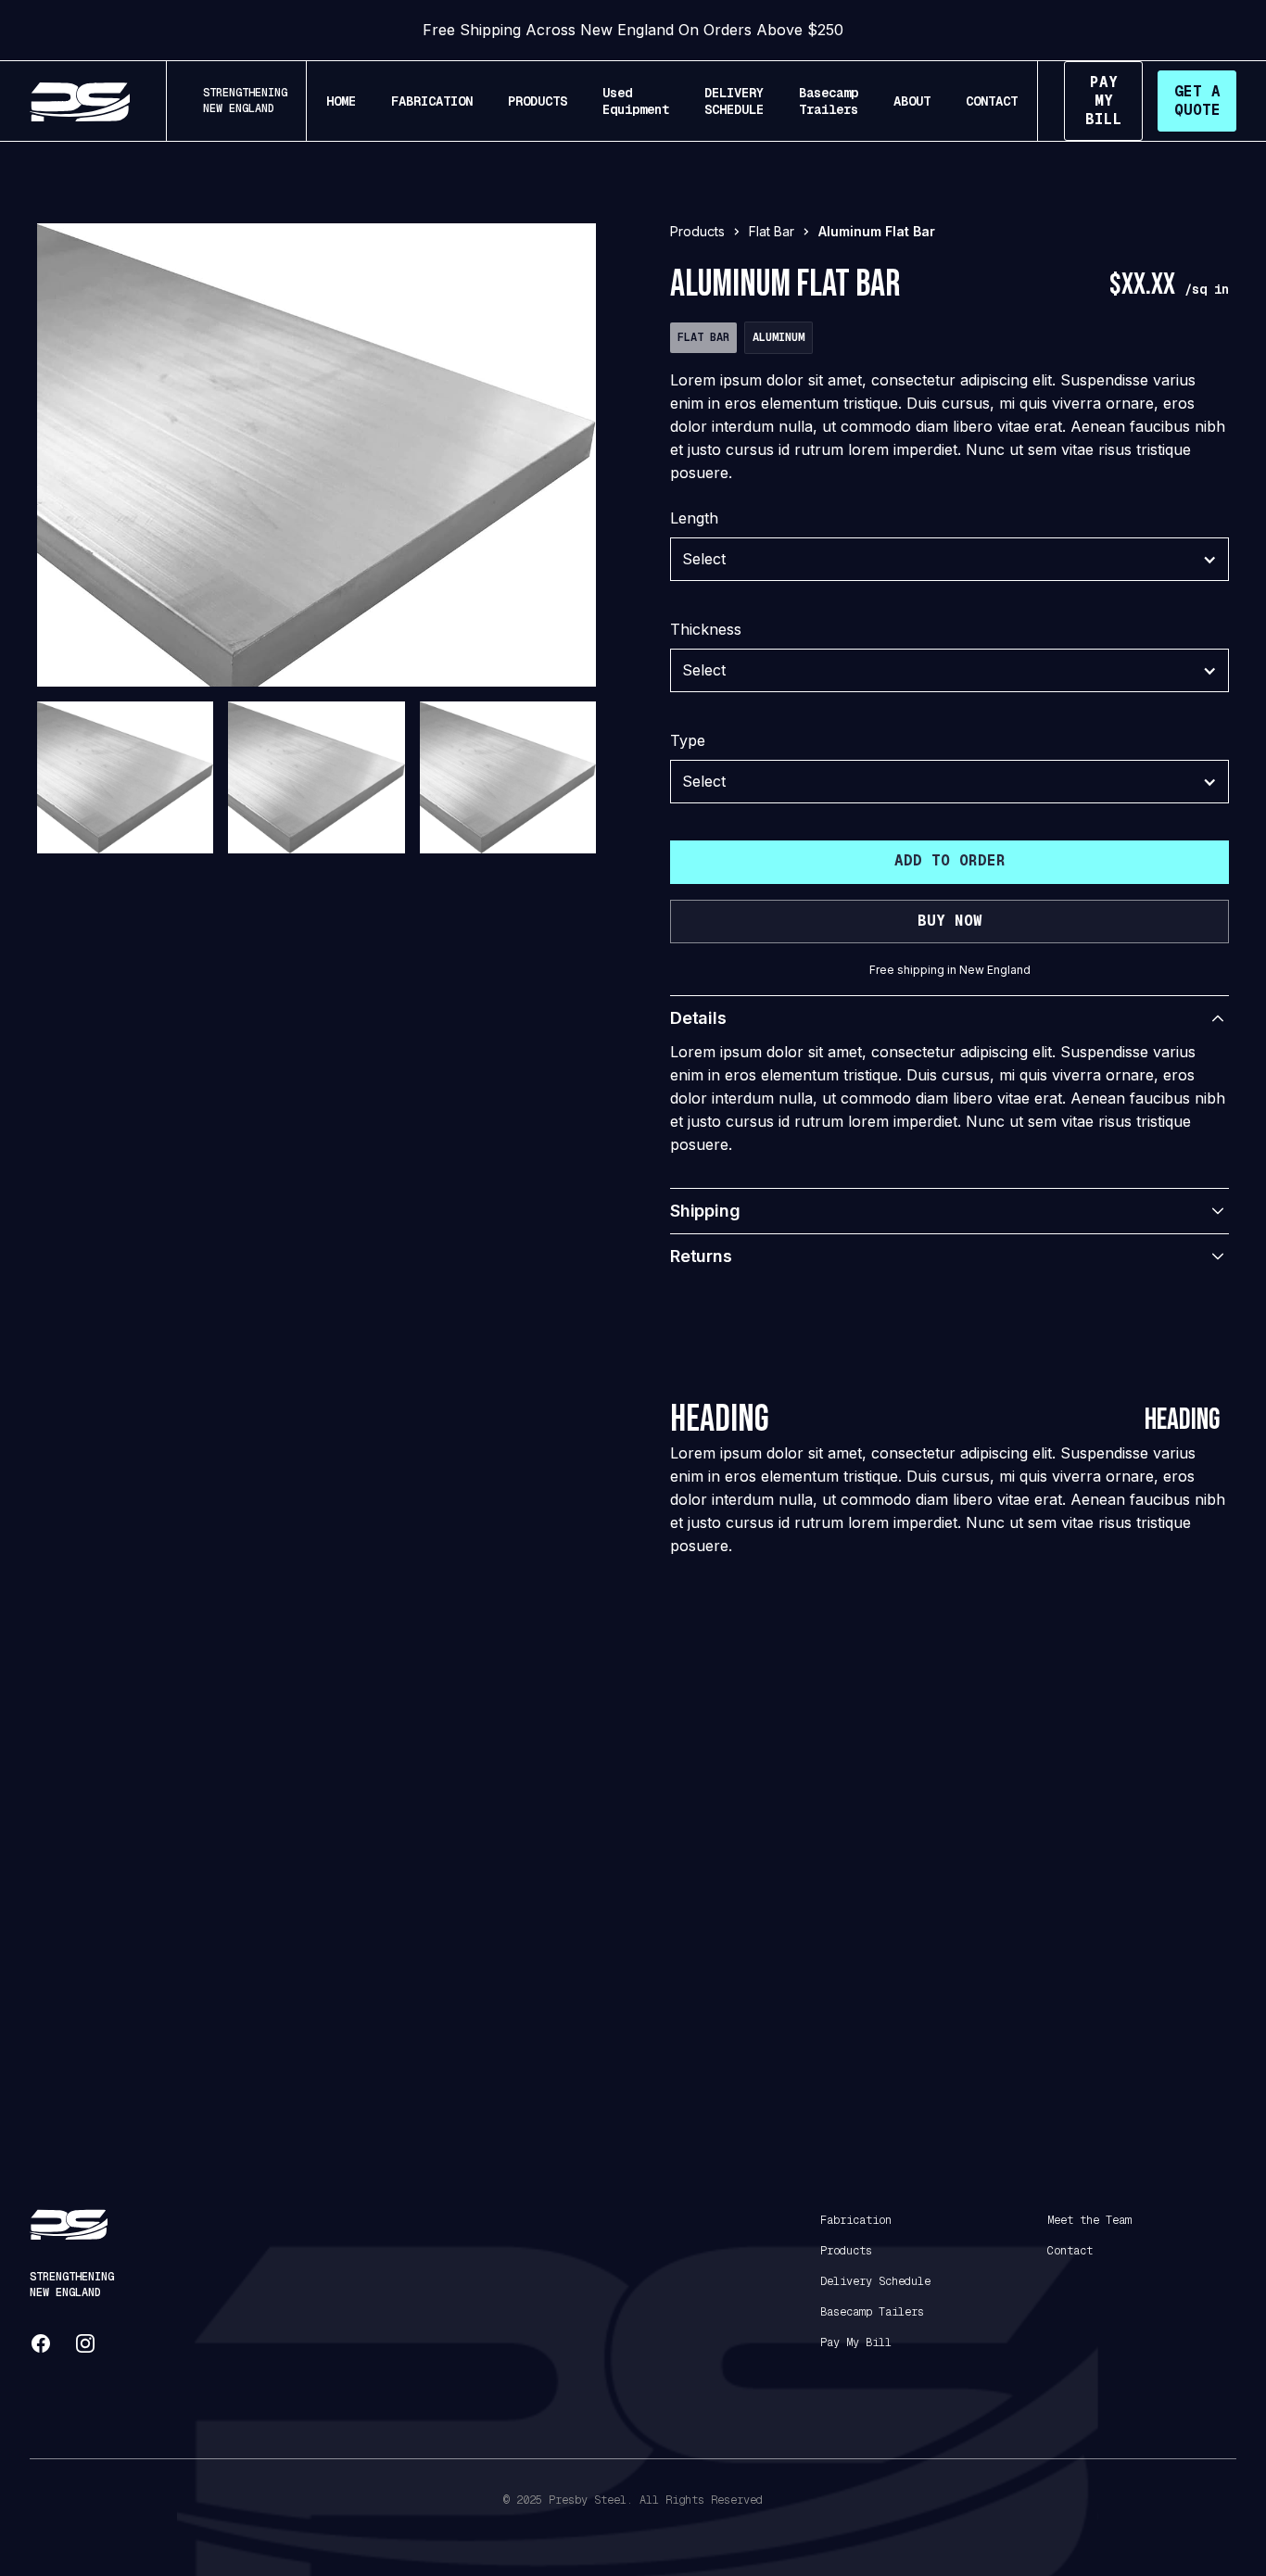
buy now (950, 921)
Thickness (706, 629)
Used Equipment (636, 101)
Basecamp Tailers (872, 2312)
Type (688, 740)
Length (694, 518)
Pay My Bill (856, 2342)
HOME (341, 101)
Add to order (950, 860)
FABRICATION (432, 101)
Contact (1070, 2251)
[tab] (125, 817)
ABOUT (912, 101)
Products (846, 2251)
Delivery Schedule (875, 2281)
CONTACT (992, 101)
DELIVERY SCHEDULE (734, 101)
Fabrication (856, 2220)
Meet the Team (1089, 2220)
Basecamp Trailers (829, 101)
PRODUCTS (538, 101)
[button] (949, 559)
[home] (80, 101)
